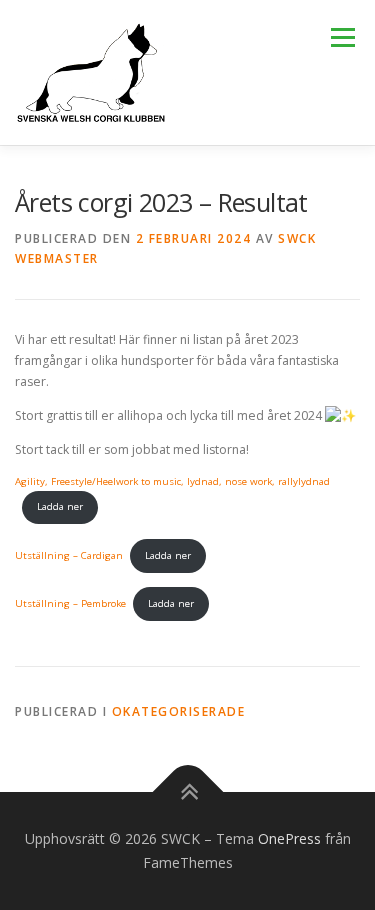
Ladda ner (60, 506)
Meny (341, 37)
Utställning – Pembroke (70, 603)
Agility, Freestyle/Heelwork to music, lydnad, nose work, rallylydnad (172, 481)
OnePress (289, 838)
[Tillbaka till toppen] (187, 792)
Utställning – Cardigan (69, 555)
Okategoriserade (179, 711)
